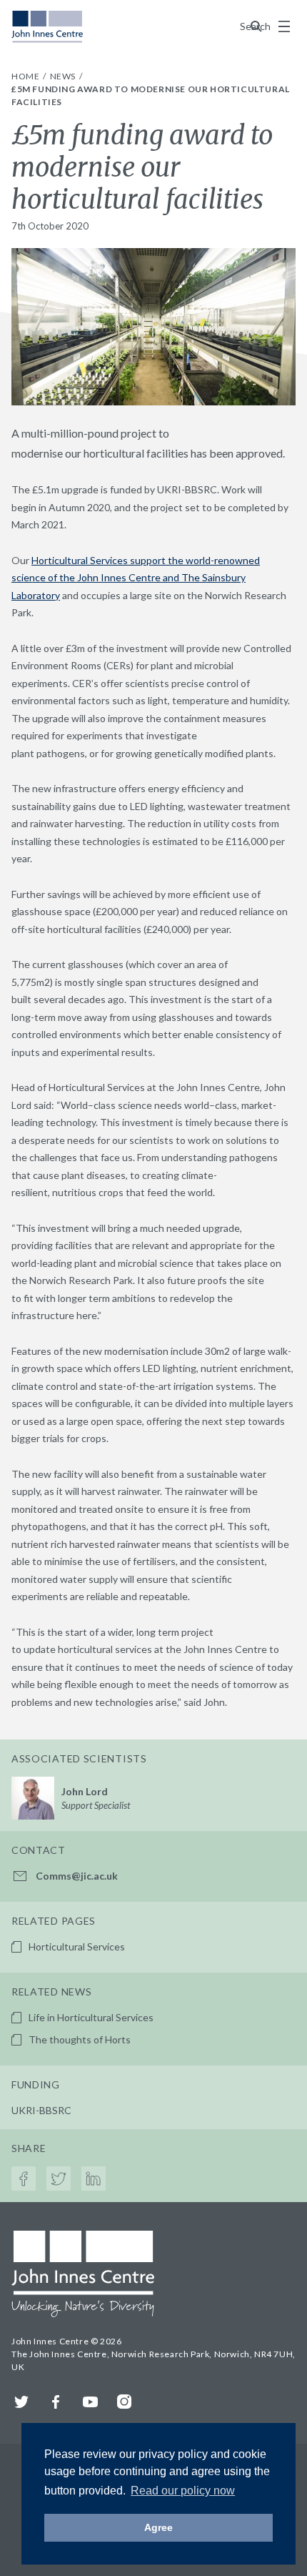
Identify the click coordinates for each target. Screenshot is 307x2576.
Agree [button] (158, 2527)
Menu (284, 26)
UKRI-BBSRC (41, 2110)
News (64, 76)
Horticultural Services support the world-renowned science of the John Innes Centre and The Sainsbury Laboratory (136, 578)
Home (26, 76)
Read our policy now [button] (183, 2491)
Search (256, 26)
